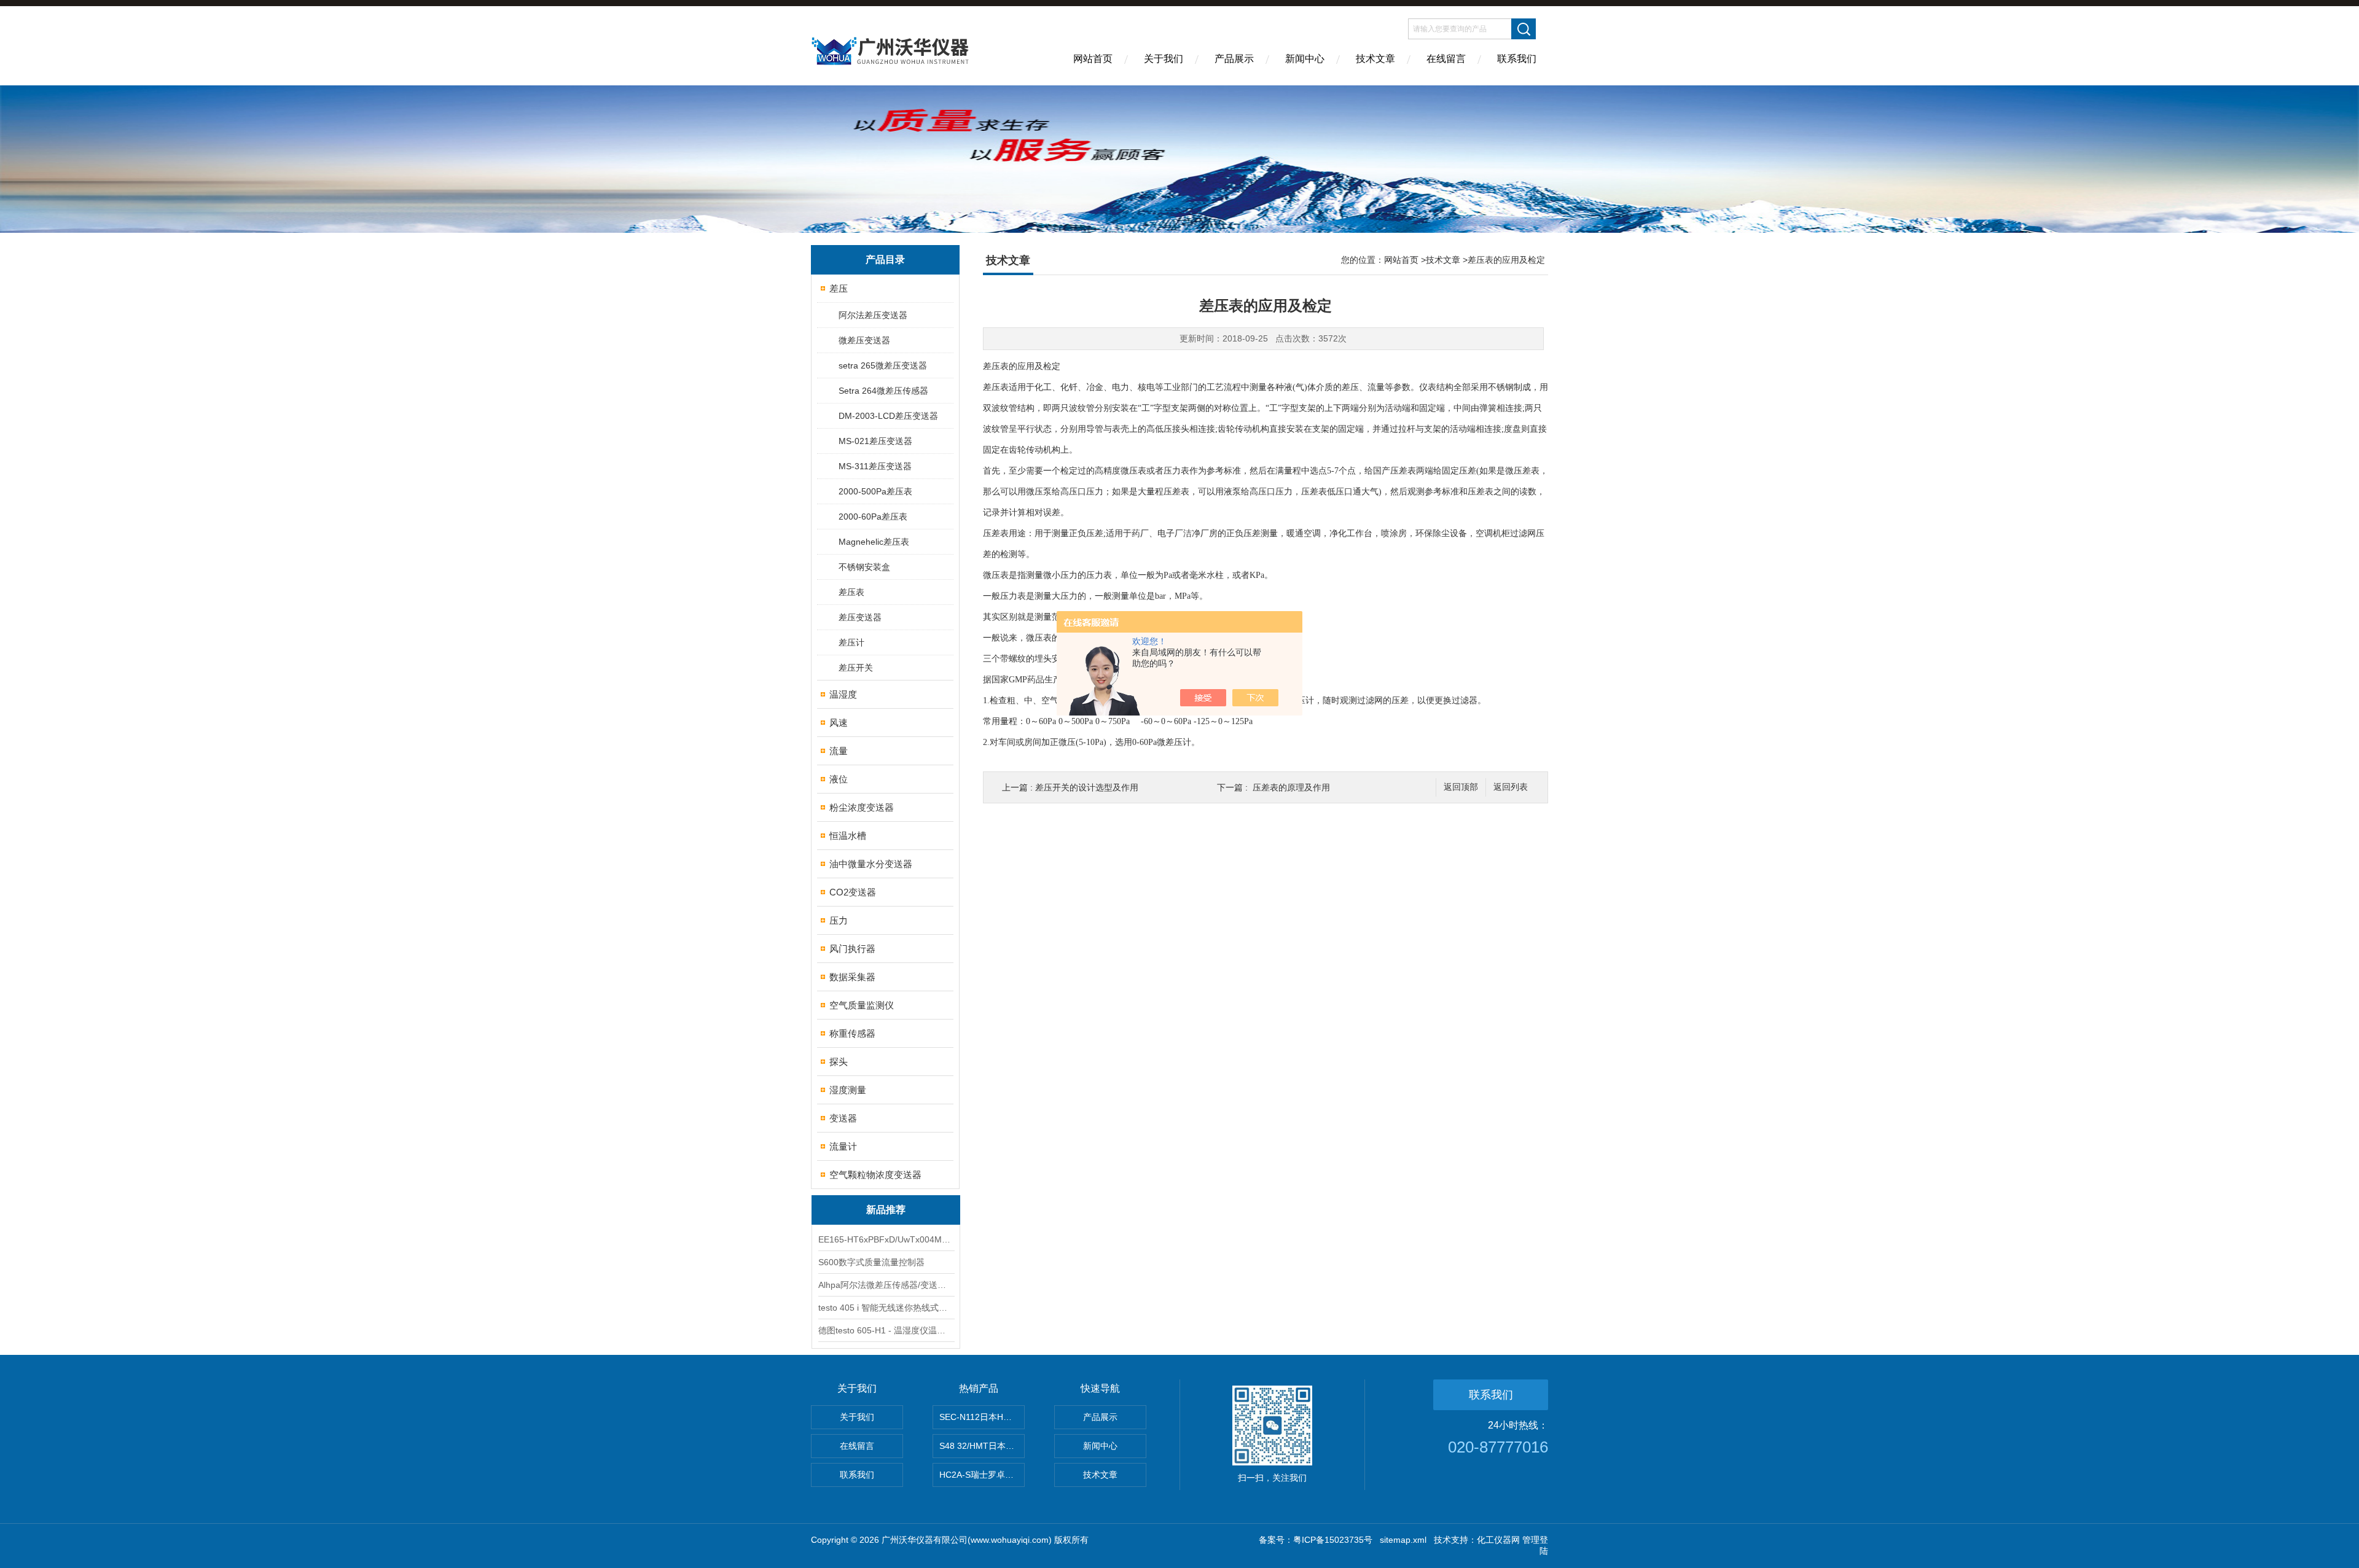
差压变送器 (860, 617)
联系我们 (1517, 59)
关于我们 (1164, 59)
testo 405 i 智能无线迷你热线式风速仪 (886, 1308)
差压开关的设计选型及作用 (1087, 787)
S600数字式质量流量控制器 (871, 1262)
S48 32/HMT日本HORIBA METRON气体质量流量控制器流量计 (982, 1446)
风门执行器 (852, 949)
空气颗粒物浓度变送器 (875, 1175)
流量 (839, 751)
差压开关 (856, 668)
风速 (839, 723)
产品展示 (1234, 59)
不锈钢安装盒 (864, 567)
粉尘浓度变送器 (862, 807)
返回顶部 (1461, 787)
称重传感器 (852, 1033)
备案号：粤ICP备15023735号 (1316, 1540)
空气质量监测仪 (862, 1005)
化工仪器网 (1498, 1540)
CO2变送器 (853, 892)
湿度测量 (848, 1090)
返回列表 (1511, 787)
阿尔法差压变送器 (873, 315)
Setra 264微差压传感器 (883, 391)
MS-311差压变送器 (875, 466)
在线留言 (1446, 59)
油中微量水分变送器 (871, 864)
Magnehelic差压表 (874, 542)
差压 (839, 288)
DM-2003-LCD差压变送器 (888, 416)
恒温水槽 (848, 836)
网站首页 (1093, 59)
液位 (839, 779)
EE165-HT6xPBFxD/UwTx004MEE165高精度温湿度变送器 (886, 1239)
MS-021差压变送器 (875, 441)
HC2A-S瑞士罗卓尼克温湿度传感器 (982, 1475)
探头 (839, 1062)
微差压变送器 (864, 340)
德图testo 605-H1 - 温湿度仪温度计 (886, 1330)
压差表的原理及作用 (1291, 787)
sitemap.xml (1403, 1540)
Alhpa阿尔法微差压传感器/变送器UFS (886, 1285)
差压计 (851, 642)
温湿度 (843, 694)
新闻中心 (1305, 59)
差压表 (851, 592)
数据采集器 (852, 977)
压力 (839, 920)
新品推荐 (886, 1210)
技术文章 (1375, 59)
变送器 (843, 1118)
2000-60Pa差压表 (873, 517)
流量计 (843, 1146)
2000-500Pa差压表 (875, 491)
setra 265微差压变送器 (883, 365)
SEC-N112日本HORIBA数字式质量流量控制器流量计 (982, 1417)
